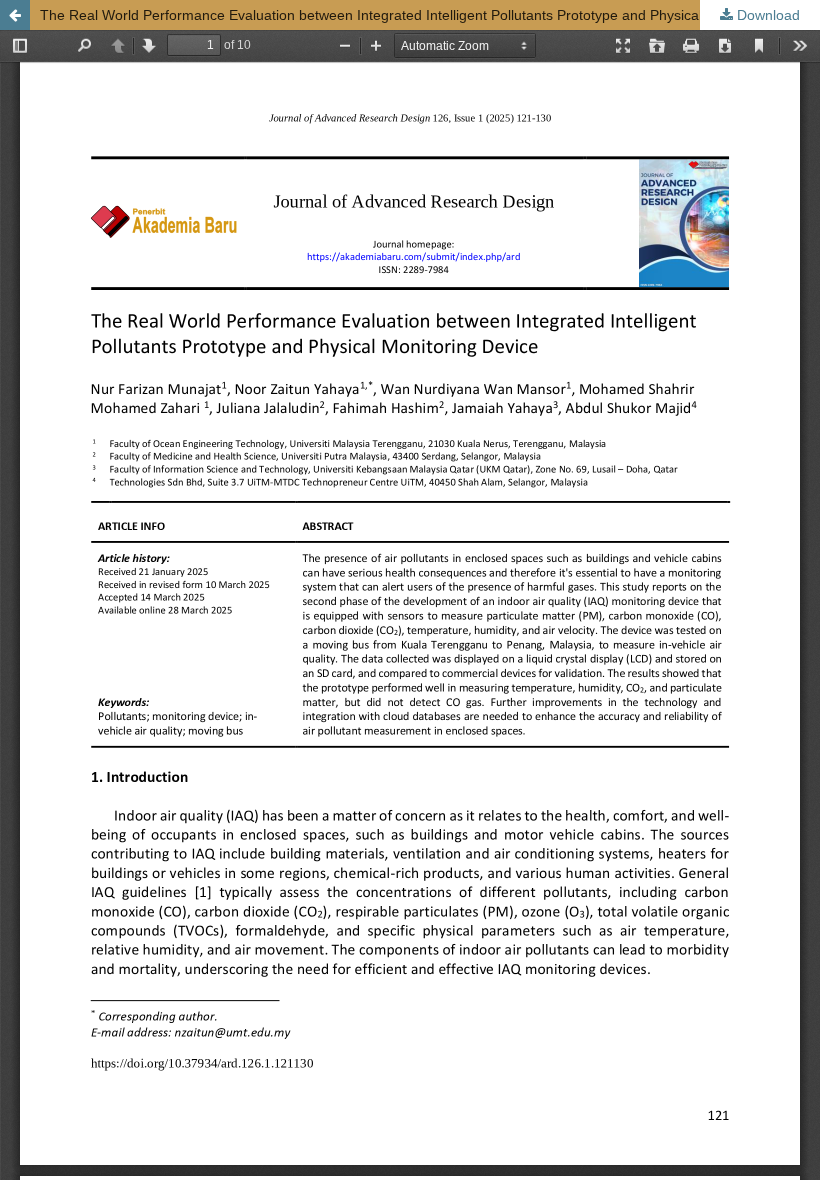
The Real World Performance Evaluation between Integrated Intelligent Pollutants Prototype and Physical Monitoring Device (430, 15)
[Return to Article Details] (15, 15)
